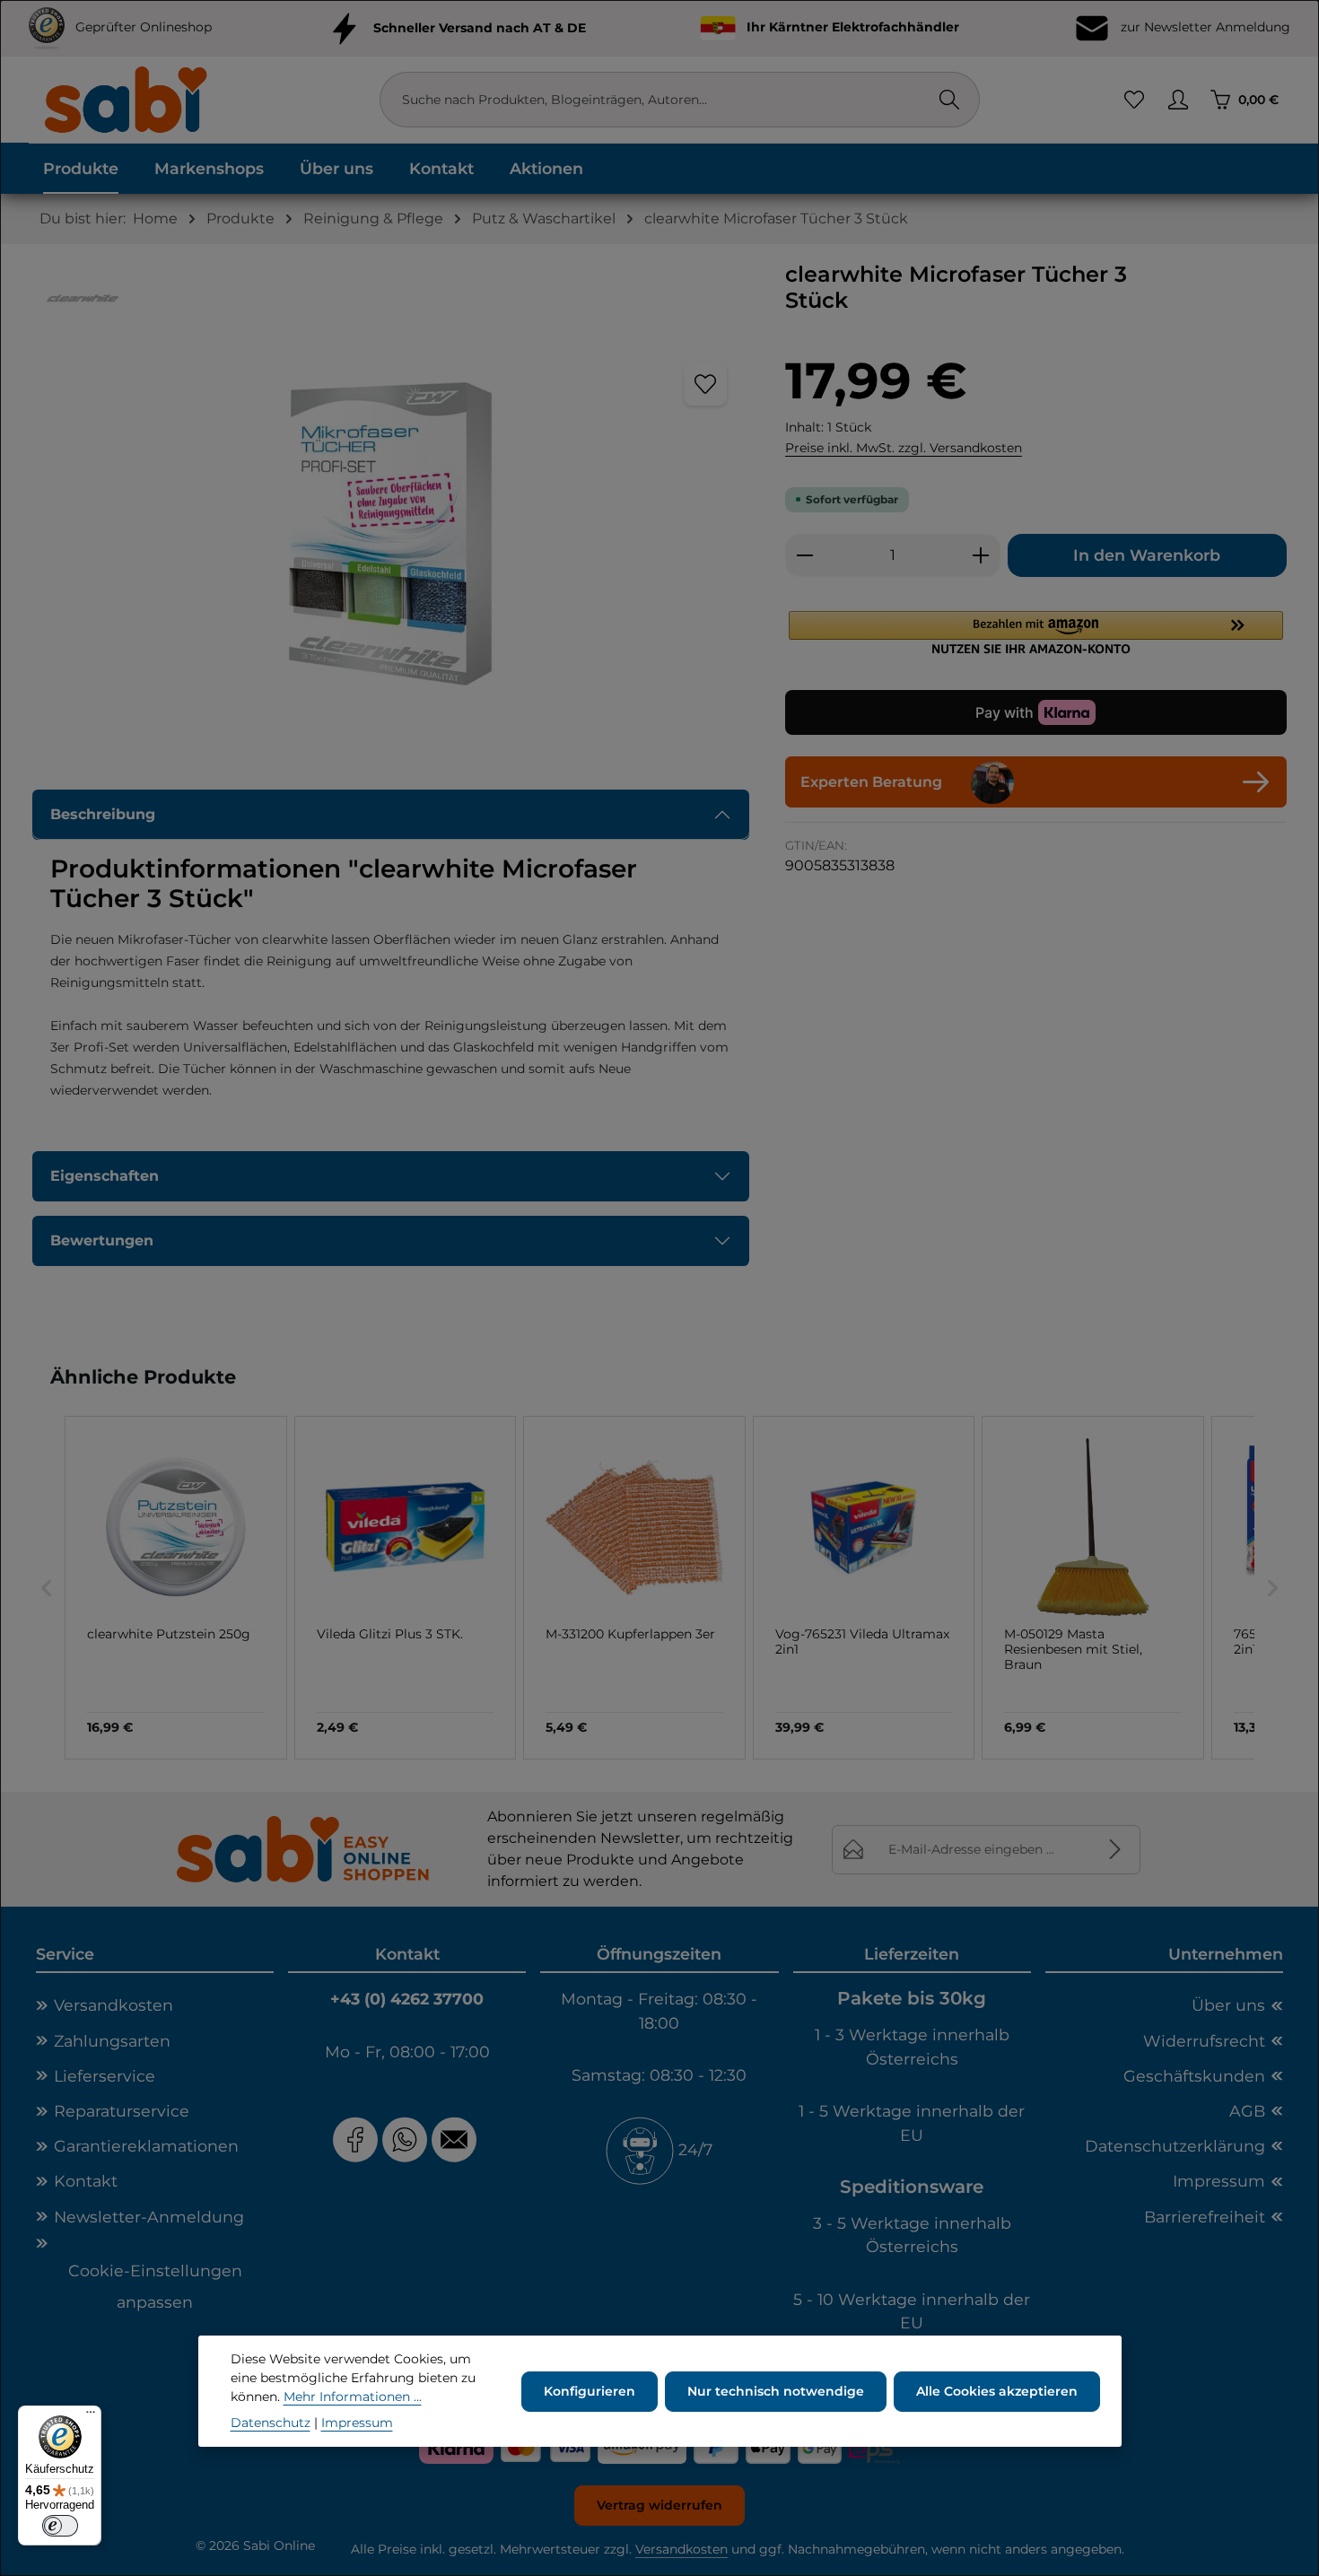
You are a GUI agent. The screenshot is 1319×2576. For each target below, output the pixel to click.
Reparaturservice (122, 2111)
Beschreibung (103, 814)
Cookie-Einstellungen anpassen (155, 2286)
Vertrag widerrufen (659, 2505)
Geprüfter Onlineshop (144, 27)
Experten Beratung (871, 782)
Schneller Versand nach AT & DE (480, 27)
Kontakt (86, 2181)
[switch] (60, 2526)
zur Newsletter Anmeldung (1204, 27)
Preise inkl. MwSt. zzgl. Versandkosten (904, 448)
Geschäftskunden (1194, 2076)
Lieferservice (105, 2076)
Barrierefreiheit (1205, 2217)
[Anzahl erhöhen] (981, 555)
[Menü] (91, 2416)
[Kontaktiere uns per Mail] (456, 2139)
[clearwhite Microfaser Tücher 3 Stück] (390, 534)
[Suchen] (949, 100)
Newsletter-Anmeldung (149, 2217)
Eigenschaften (105, 1176)
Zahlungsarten (112, 2041)
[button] (1036, 633)
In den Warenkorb (1147, 555)
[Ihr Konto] (1178, 100)
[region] (391, 534)
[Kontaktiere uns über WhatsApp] (405, 2139)
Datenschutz (271, 2423)
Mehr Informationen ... (353, 2397)
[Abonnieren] (1116, 1850)
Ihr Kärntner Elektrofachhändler (853, 27)
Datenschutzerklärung (1175, 2146)
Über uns (1228, 2005)
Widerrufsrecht (1204, 2041)
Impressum (1219, 2181)
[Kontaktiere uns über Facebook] (355, 2139)
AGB (1247, 2111)
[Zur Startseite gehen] (124, 99)
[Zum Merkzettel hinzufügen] (705, 384)
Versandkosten (114, 2005)
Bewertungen (102, 1240)
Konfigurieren (590, 2391)
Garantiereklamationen (146, 2146)
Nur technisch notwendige (776, 2391)
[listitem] (176, 1588)
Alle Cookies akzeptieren (997, 2391)
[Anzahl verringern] (804, 555)
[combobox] (661, 100)
